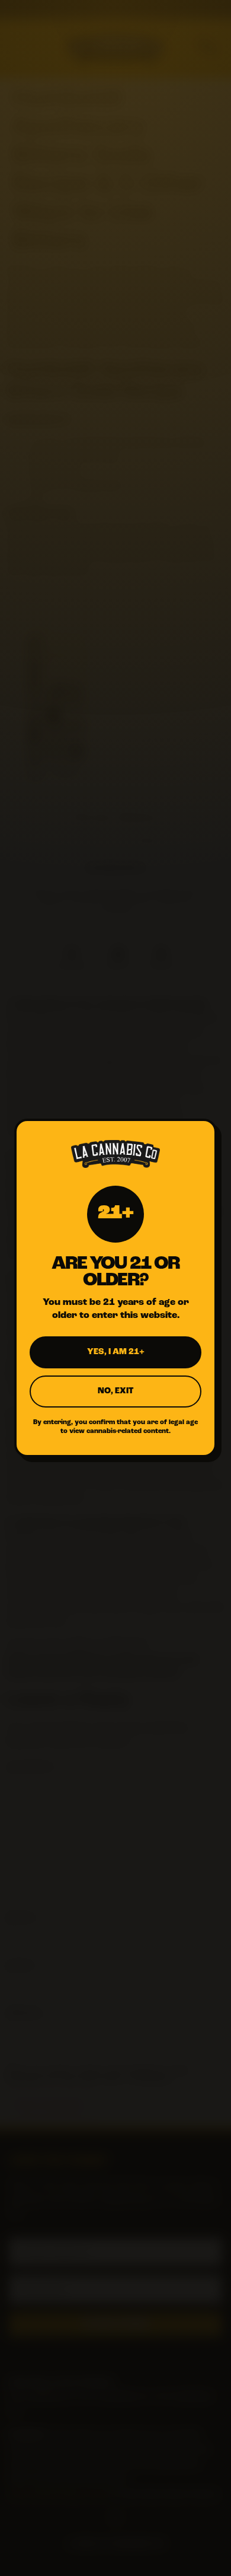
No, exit (115, 1391)
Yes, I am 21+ (116, 1352)
